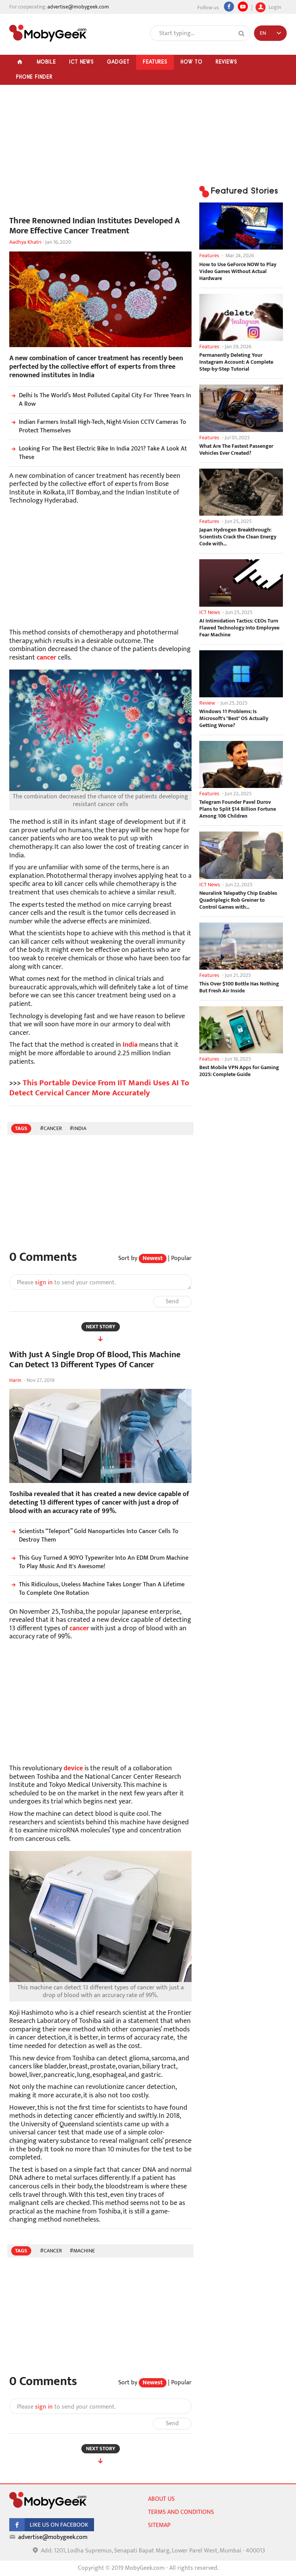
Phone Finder (34, 77)
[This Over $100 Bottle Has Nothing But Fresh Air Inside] (241, 946)
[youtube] (243, 7)
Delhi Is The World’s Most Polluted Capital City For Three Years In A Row (105, 400)
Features (155, 62)
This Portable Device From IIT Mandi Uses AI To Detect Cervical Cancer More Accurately (99, 1088)
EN (263, 33)
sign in (44, 1283)
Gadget (118, 62)
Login (274, 6)
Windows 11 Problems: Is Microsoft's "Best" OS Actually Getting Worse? (234, 719)
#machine (82, 2251)
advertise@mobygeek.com (78, 7)
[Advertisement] (100, 154)
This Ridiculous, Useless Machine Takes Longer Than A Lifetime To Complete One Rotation (102, 1589)
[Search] (242, 34)
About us (161, 2499)
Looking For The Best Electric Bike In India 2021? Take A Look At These (103, 453)
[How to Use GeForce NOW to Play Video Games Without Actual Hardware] (241, 226)
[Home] (20, 62)
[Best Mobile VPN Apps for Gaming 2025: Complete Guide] (241, 1030)
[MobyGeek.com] (48, 33)
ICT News (81, 62)
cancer (46, 658)
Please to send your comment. (66, 1283)
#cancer (51, 1128)
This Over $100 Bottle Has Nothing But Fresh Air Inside (239, 987)
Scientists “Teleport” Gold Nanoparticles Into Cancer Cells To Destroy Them (99, 1536)
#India (78, 1128)
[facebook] (52, 2530)
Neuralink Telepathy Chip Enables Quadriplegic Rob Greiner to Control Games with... (238, 900)
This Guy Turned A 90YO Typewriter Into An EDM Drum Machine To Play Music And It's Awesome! (104, 1562)
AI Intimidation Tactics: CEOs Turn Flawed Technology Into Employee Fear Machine (239, 628)
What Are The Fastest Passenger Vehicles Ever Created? (236, 450)
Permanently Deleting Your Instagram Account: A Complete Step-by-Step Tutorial (236, 362)
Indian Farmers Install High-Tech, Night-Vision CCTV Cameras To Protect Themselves (103, 426)
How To (191, 62)
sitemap (159, 2525)
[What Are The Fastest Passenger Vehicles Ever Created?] (241, 408)
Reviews (226, 62)
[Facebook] (229, 7)
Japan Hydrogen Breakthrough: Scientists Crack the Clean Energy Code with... (238, 537)
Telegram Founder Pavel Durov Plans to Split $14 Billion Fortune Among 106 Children (238, 809)
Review (207, 703)
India (130, 1045)
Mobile (46, 62)
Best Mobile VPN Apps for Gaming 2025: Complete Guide (239, 1071)
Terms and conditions (181, 2512)
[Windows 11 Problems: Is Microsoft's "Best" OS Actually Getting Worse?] (241, 674)
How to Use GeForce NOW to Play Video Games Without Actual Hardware (238, 272)
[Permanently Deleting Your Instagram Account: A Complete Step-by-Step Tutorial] (241, 317)
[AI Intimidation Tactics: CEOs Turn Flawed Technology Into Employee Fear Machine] (241, 583)
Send (172, 1301)
